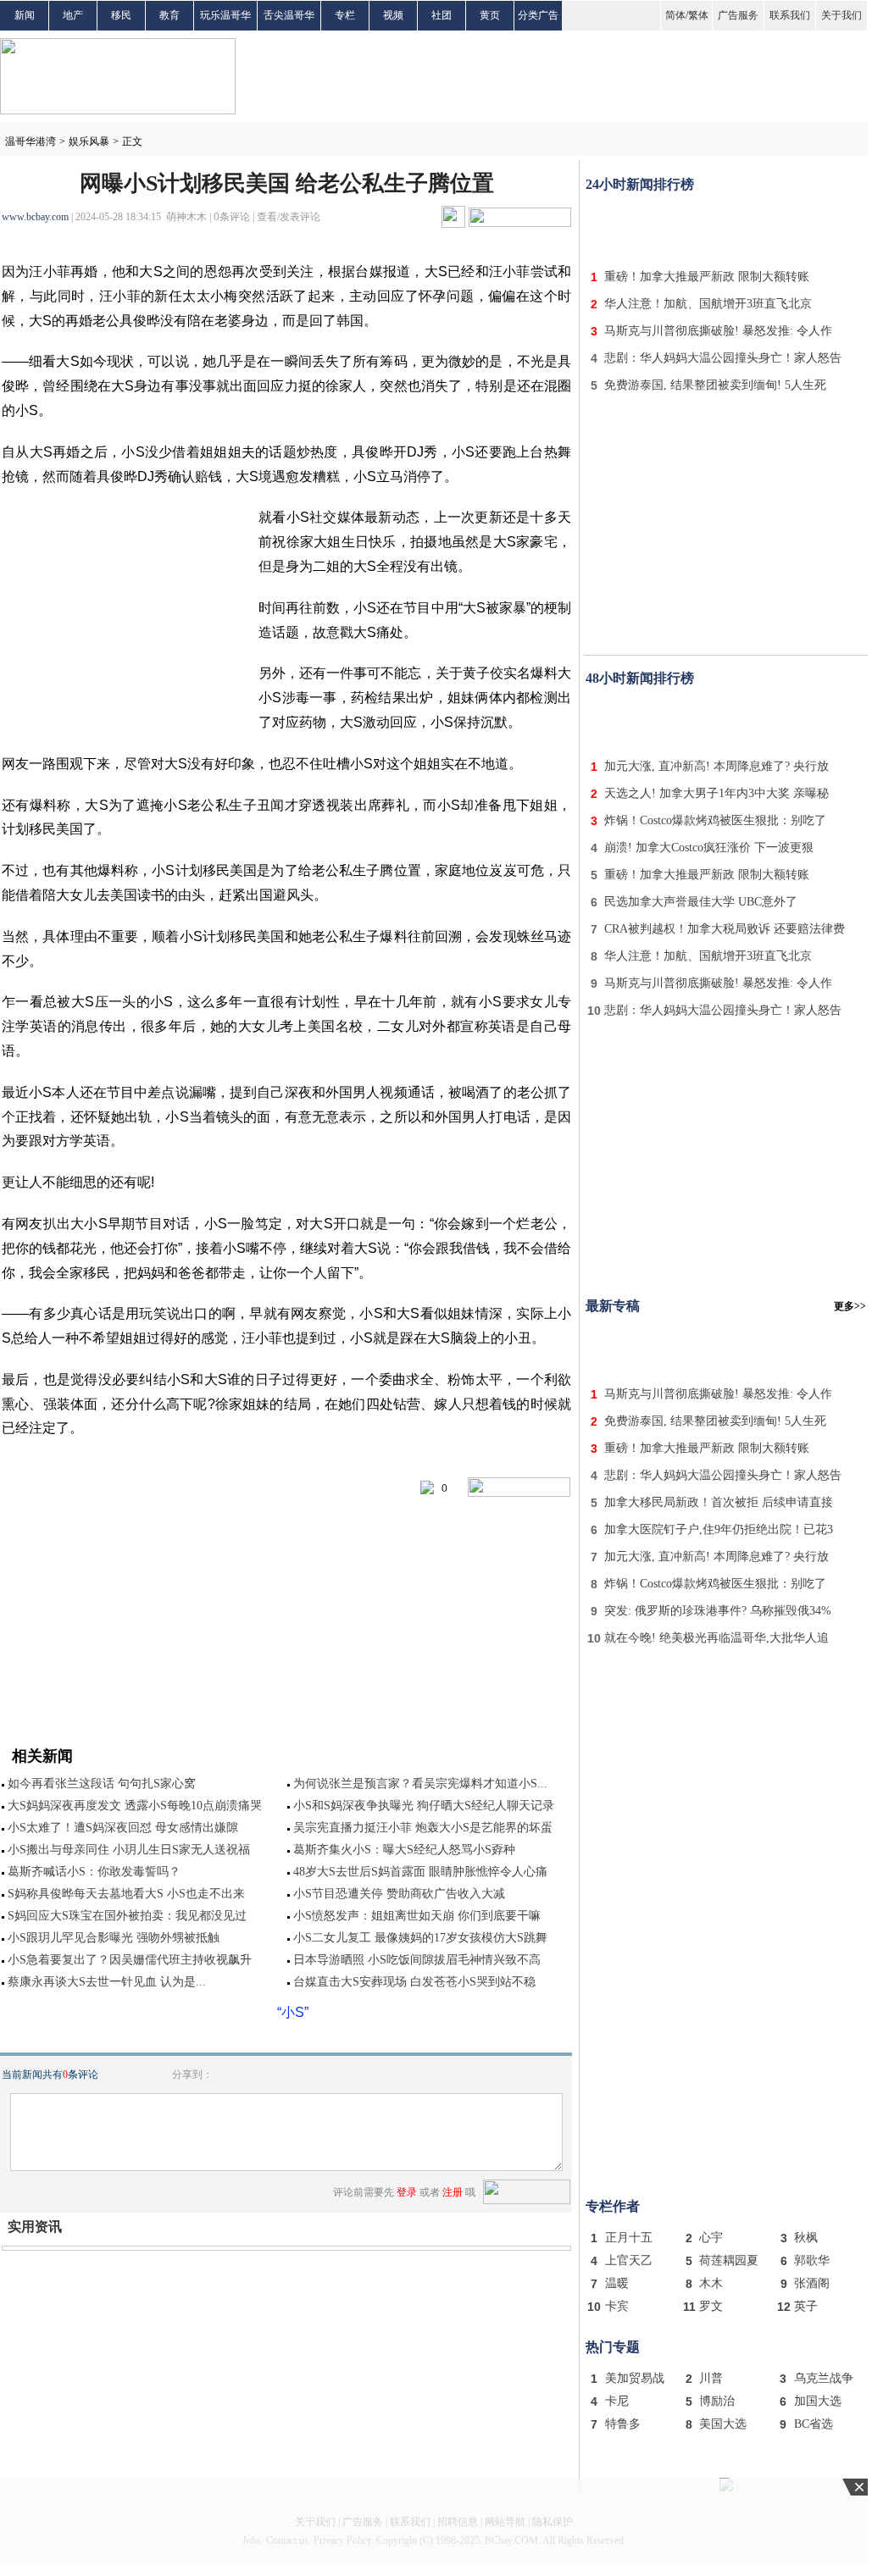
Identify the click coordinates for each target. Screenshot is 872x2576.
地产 (73, 15)
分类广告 (538, 15)
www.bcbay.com (35, 217)
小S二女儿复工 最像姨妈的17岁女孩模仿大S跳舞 (420, 1938)
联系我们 (790, 15)
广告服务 (738, 15)
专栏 (345, 15)
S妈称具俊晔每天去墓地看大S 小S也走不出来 (126, 1894)
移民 (121, 15)
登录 (407, 2192)
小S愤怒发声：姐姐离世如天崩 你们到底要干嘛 (417, 1916)
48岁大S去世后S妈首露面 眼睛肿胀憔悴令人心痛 (420, 1872)
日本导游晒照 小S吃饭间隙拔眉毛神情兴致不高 (417, 1960)
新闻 (25, 15)
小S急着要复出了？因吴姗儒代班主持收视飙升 (130, 1960)
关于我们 (841, 15)
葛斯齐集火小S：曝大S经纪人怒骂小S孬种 (404, 1850)
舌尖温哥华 (289, 15)
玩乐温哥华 (225, 15)
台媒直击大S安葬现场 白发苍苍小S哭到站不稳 (414, 1982)
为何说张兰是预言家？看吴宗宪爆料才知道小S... (420, 1784)
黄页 (490, 15)
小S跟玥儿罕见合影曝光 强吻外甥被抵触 (114, 1938)
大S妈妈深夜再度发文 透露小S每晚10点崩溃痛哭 (135, 1806)
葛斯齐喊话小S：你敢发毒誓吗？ (94, 1872)
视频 (393, 15)
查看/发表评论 (289, 217)
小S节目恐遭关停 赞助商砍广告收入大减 (399, 1894)
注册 (453, 2192)
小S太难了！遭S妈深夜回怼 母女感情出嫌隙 (123, 1828)
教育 (169, 15)
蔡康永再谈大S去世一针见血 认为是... (107, 1982)
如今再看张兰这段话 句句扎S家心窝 (102, 1784)
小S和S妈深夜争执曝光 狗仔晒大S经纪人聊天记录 (424, 1806)
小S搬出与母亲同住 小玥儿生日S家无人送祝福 (129, 1850)
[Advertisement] (726, 227)
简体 (675, 15)
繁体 (698, 15)
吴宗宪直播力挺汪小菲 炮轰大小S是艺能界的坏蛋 (423, 1828)
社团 (442, 15)
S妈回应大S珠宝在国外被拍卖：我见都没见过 (127, 1916)
